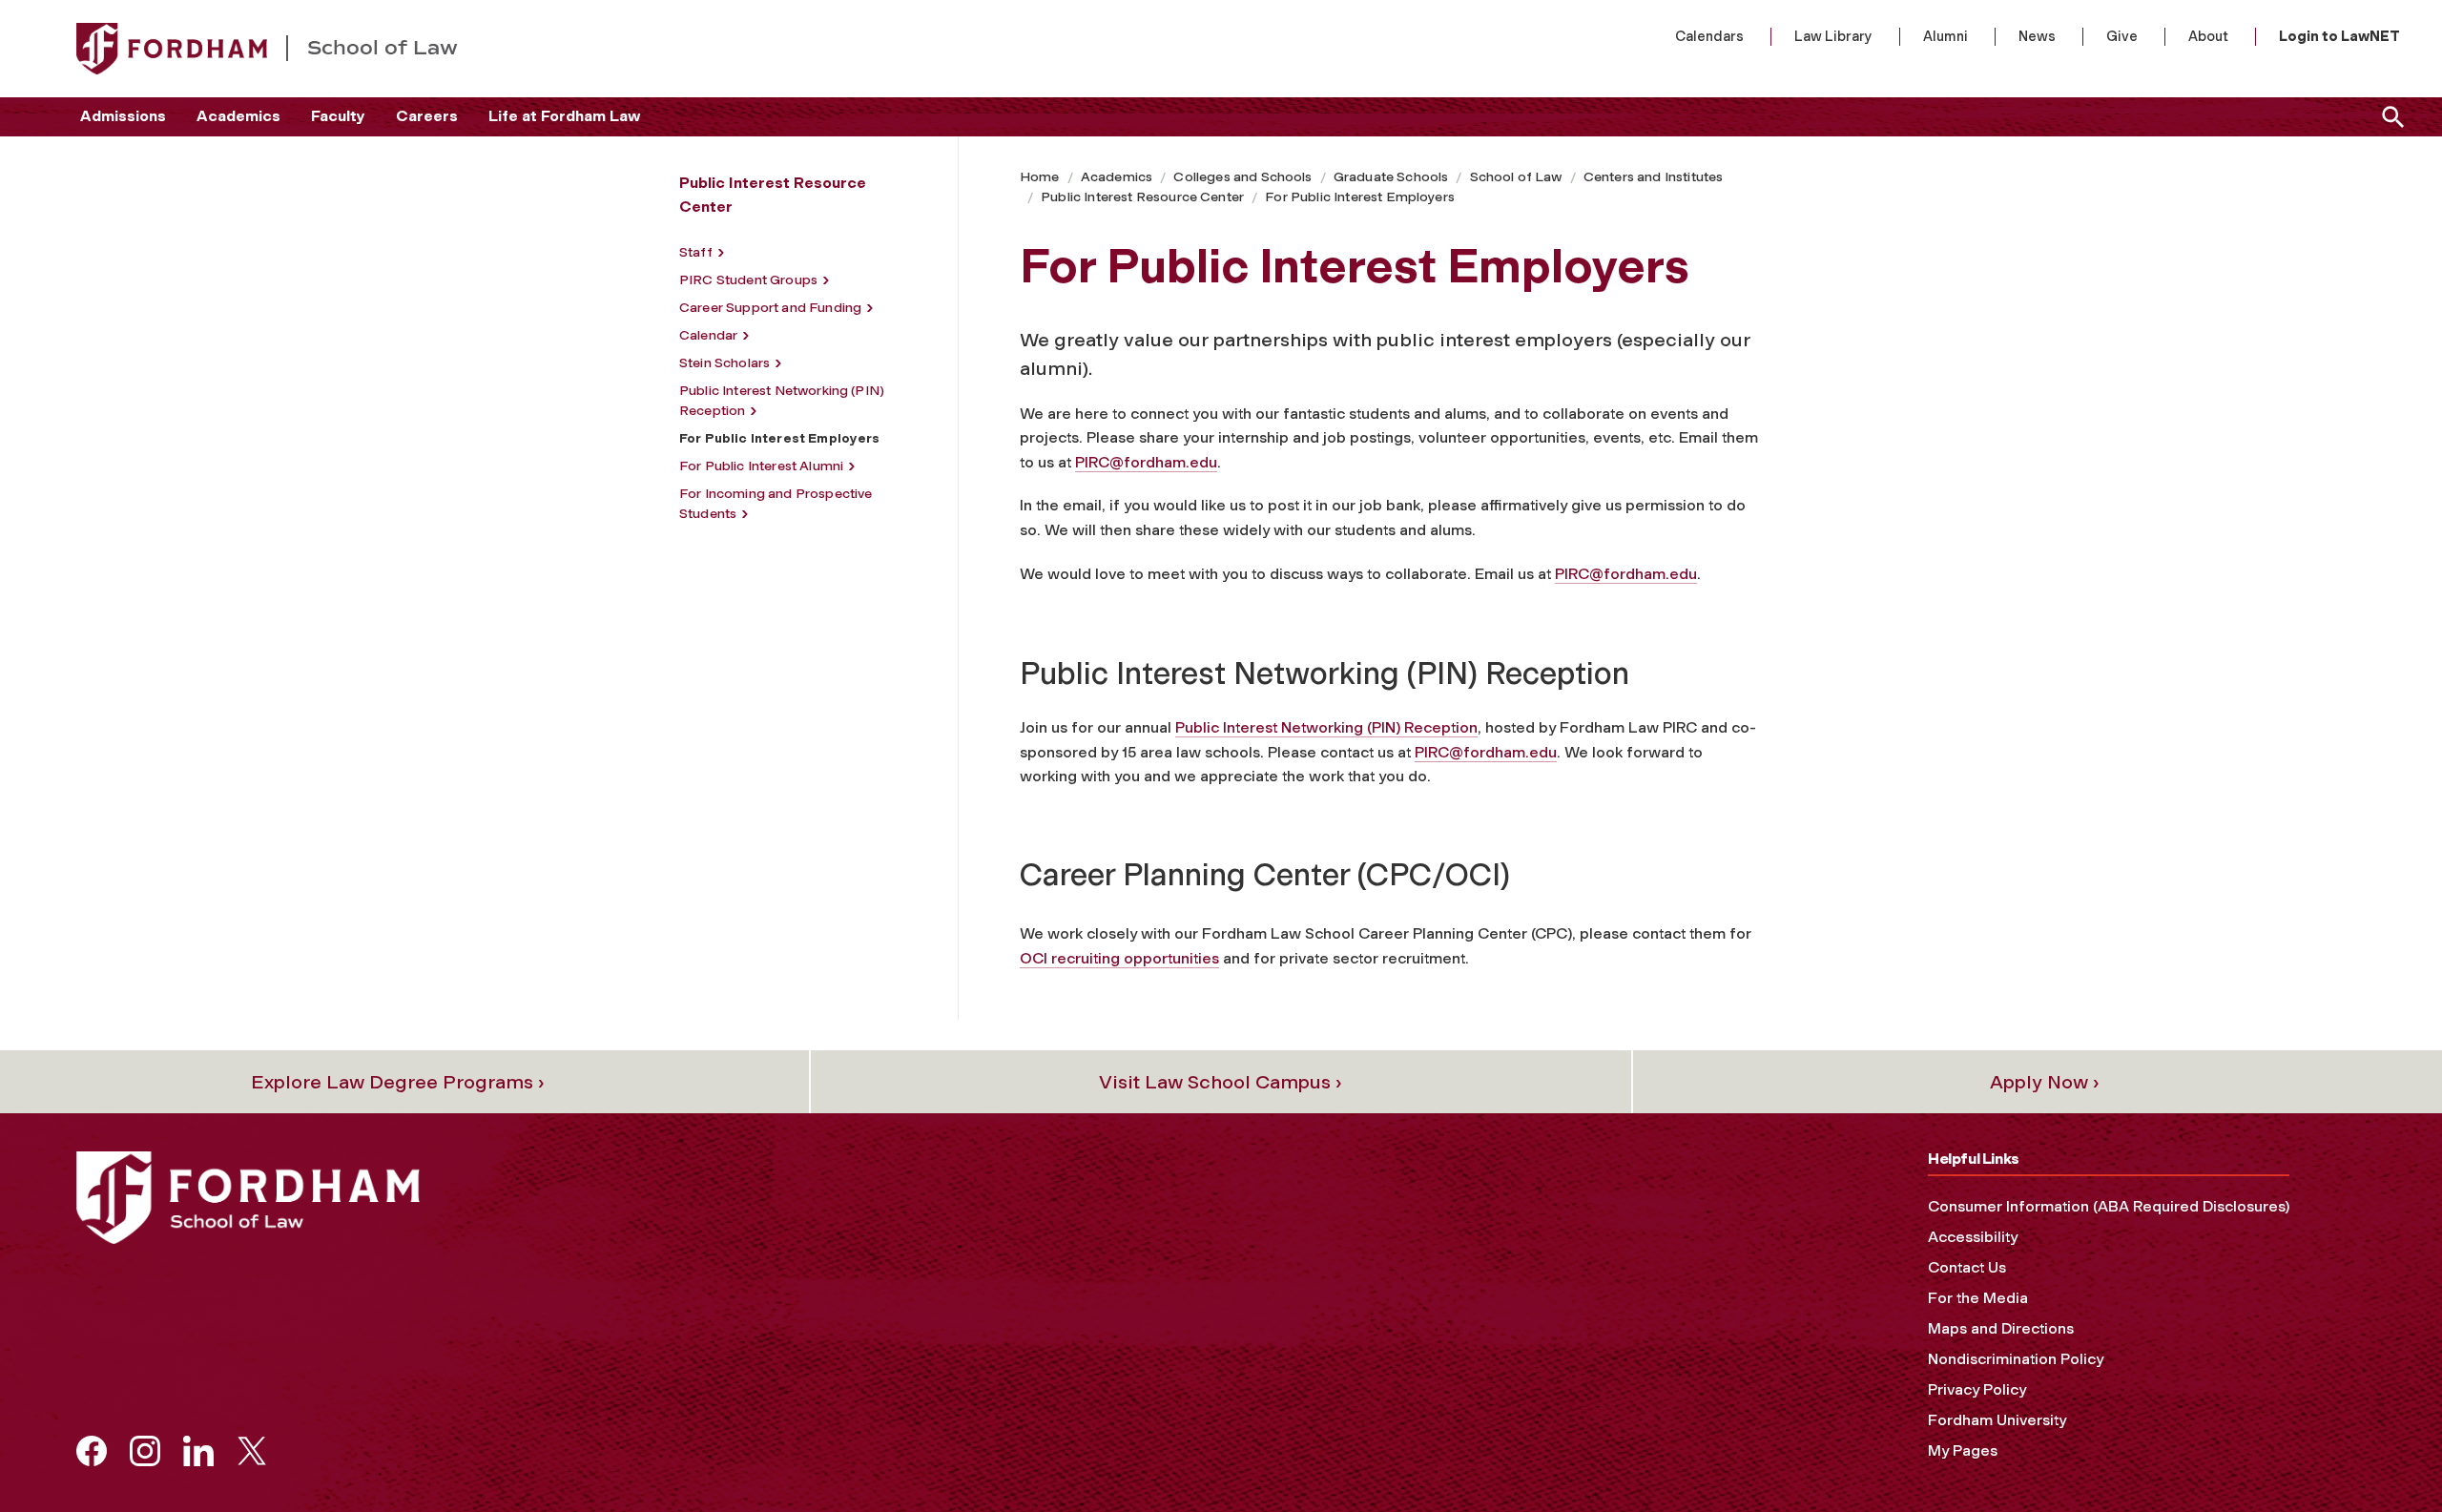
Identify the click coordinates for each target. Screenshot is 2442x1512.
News (2037, 36)
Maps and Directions (2001, 1328)
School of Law (1516, 177)
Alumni (1945, 36)
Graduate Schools (1391, 177)
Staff (696, 252)
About (2208, 36)
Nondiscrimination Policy (2016, 1359)
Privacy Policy (1977, 1389)
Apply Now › (2045, 1082)
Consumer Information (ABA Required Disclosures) (2109, 1206)
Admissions (123, 116)
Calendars (1709, 36)
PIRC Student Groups (748, 280)
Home (1040, 177)
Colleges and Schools (1242, 177)
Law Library (1833, 36)
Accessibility (1973, 1237)
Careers (427, 116)
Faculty (338, 116)
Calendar (708, 335)
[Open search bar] (2390, 117)
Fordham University (1997, 1420)
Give (2122, 36)
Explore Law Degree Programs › (398, 1082)
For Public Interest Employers (1360, 197)
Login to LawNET (2339, 36)
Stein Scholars (724, 363)
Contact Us (1967, 1267)
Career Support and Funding (770, 308)
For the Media (1978, 1298)
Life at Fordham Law (564, 116)
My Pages (1963, 1450)
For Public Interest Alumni (761, 466)
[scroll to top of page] (2385, 1455)
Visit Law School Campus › (1221, 1082)
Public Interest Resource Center (1142, 197)
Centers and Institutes (1654, 177)
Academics (238, 116)
